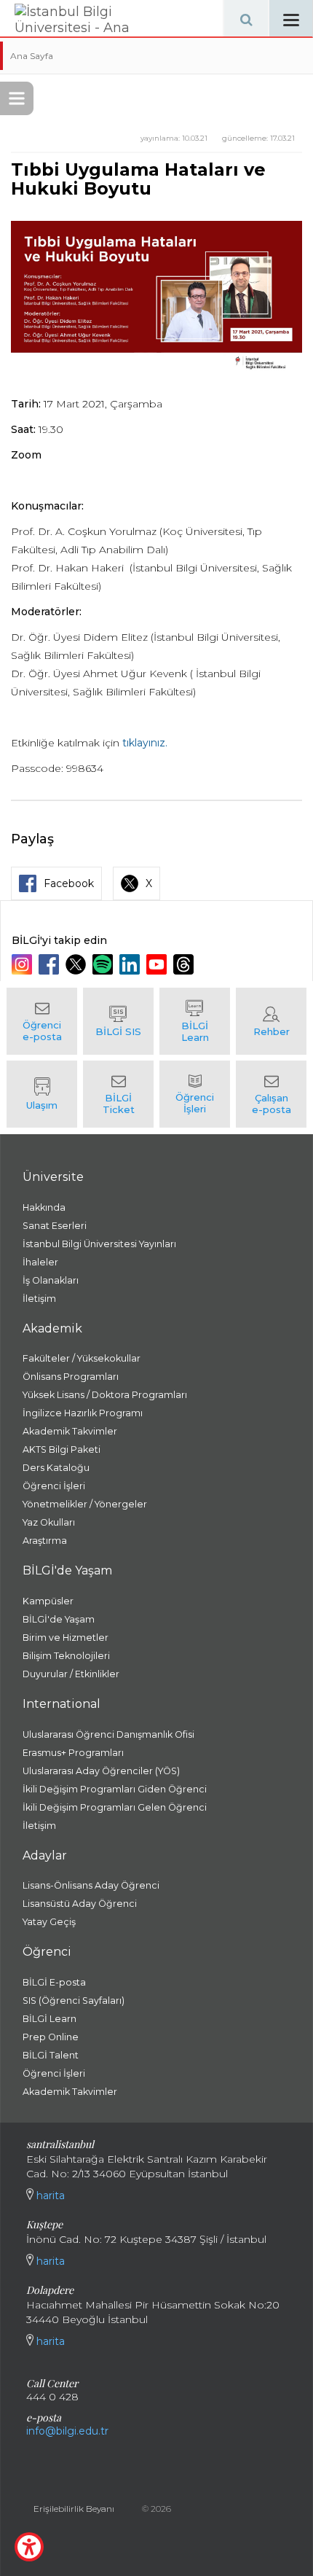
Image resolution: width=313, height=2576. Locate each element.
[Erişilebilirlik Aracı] (29, 2547)
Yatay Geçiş (49, 1922)
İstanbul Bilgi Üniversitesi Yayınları (99, 1244)
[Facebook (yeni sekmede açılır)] (51, 964)
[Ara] (246, 18)
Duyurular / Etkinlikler (71, 1674)
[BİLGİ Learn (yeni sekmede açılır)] (195, 1021)
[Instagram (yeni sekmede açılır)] (24, 964)
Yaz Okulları (49, 1522)
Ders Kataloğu (56, 1468)
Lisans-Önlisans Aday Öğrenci (91, 1885)
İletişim (39, 1299)
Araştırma (45, 1541)
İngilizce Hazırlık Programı (83, 1413)
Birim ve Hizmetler (66, 1638)
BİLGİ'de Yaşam (59, 1619)
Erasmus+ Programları (73, 1753)
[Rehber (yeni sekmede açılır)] (271, 1021)
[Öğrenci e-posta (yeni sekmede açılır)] (42, 1021)
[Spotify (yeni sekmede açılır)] (104, 964)
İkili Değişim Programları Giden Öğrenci (115, 1789)
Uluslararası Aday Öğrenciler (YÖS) (101, 1771)
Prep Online (51, 2037)
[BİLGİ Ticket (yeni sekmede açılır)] (118, 1094)
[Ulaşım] (42, 1094)
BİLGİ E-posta (54, 1982)
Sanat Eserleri (55, 1226)
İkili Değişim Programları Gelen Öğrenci (115, 1807)
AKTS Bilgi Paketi (62, 1449)
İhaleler (40, 1262)
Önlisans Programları (71, 1377)
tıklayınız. (145, 743)
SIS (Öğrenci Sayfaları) (74, 2001)
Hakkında (44, 1207)
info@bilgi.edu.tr (67, 2431)
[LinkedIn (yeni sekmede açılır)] (131, 964)
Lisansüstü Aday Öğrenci (80, 1904)
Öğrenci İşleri (54, 1486)
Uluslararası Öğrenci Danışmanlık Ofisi (108, 1734)
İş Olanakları (51, 1280)
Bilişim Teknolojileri (66, 1656)
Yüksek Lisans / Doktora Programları (105, 1395)
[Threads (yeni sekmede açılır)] (185, 964)
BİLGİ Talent (51, 2055)
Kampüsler (48, 1601)
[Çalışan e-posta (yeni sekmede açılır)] (271, 1094)
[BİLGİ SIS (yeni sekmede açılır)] (118, 1021)
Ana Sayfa (32, 56)
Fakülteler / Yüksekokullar (82, 1358)
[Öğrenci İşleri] (195, 1094)
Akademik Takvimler (70, 1431)
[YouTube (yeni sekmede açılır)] (158, 964)
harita (49, 2196)
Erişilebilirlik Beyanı (74, 2509)
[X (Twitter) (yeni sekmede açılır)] (78, 964)
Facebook (69, 883)
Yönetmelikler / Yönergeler (85, 1504)
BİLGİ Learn (49, 2019)
